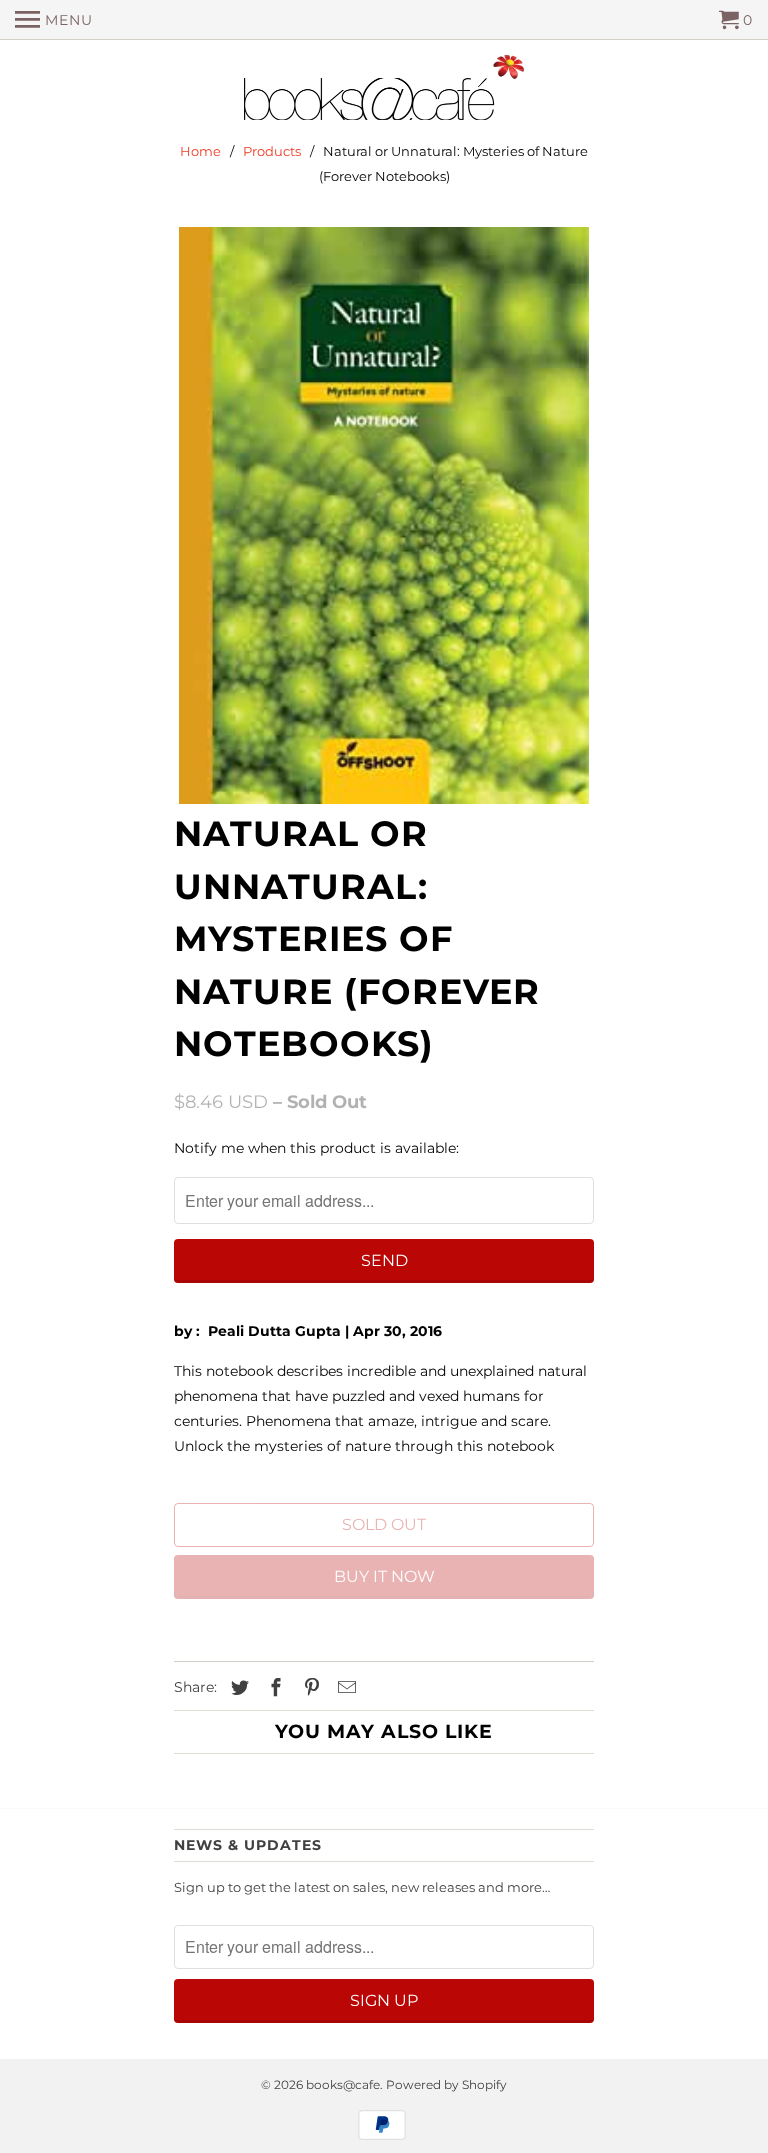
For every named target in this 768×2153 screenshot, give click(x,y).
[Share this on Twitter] (237, 1688)
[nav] (54, 20)
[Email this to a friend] (344, 1688)
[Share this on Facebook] (273, 1688)
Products (272, 151)
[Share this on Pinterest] (309, 1688)
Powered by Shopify (446, 2084)
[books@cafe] (384, 92)
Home (200, 151)
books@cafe (343, 2084)
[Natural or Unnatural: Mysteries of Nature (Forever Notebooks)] (384, 516)
